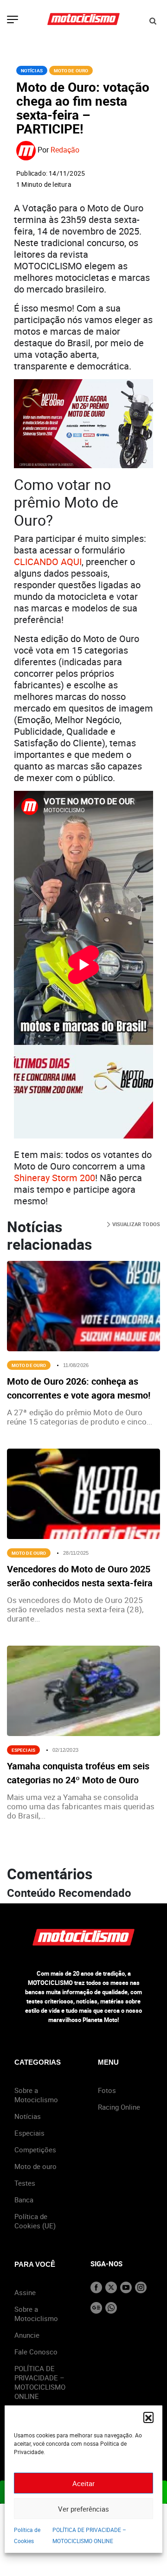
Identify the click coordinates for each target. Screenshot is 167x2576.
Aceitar (83, 2483)
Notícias (32, 70)
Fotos (107, 2090)
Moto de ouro (35, 2166)
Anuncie (27, 2335)
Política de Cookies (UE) (35, 2221)
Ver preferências (83, 2509)
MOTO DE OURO (71, 70)
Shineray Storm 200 (55, 1178)
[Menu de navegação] (13, 20)
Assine (25, 2292)
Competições (35, 2150)
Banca (24, 2200)
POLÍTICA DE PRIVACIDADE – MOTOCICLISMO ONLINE (40, 2382)
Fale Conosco (36, 2352)
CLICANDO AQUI (48, 562)
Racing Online (119, 2107)
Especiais (23, 1750)
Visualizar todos (135, 1224)
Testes (25, 2183)
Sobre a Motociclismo (36, 2095)
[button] (148, 2417)
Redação (65, 150)
